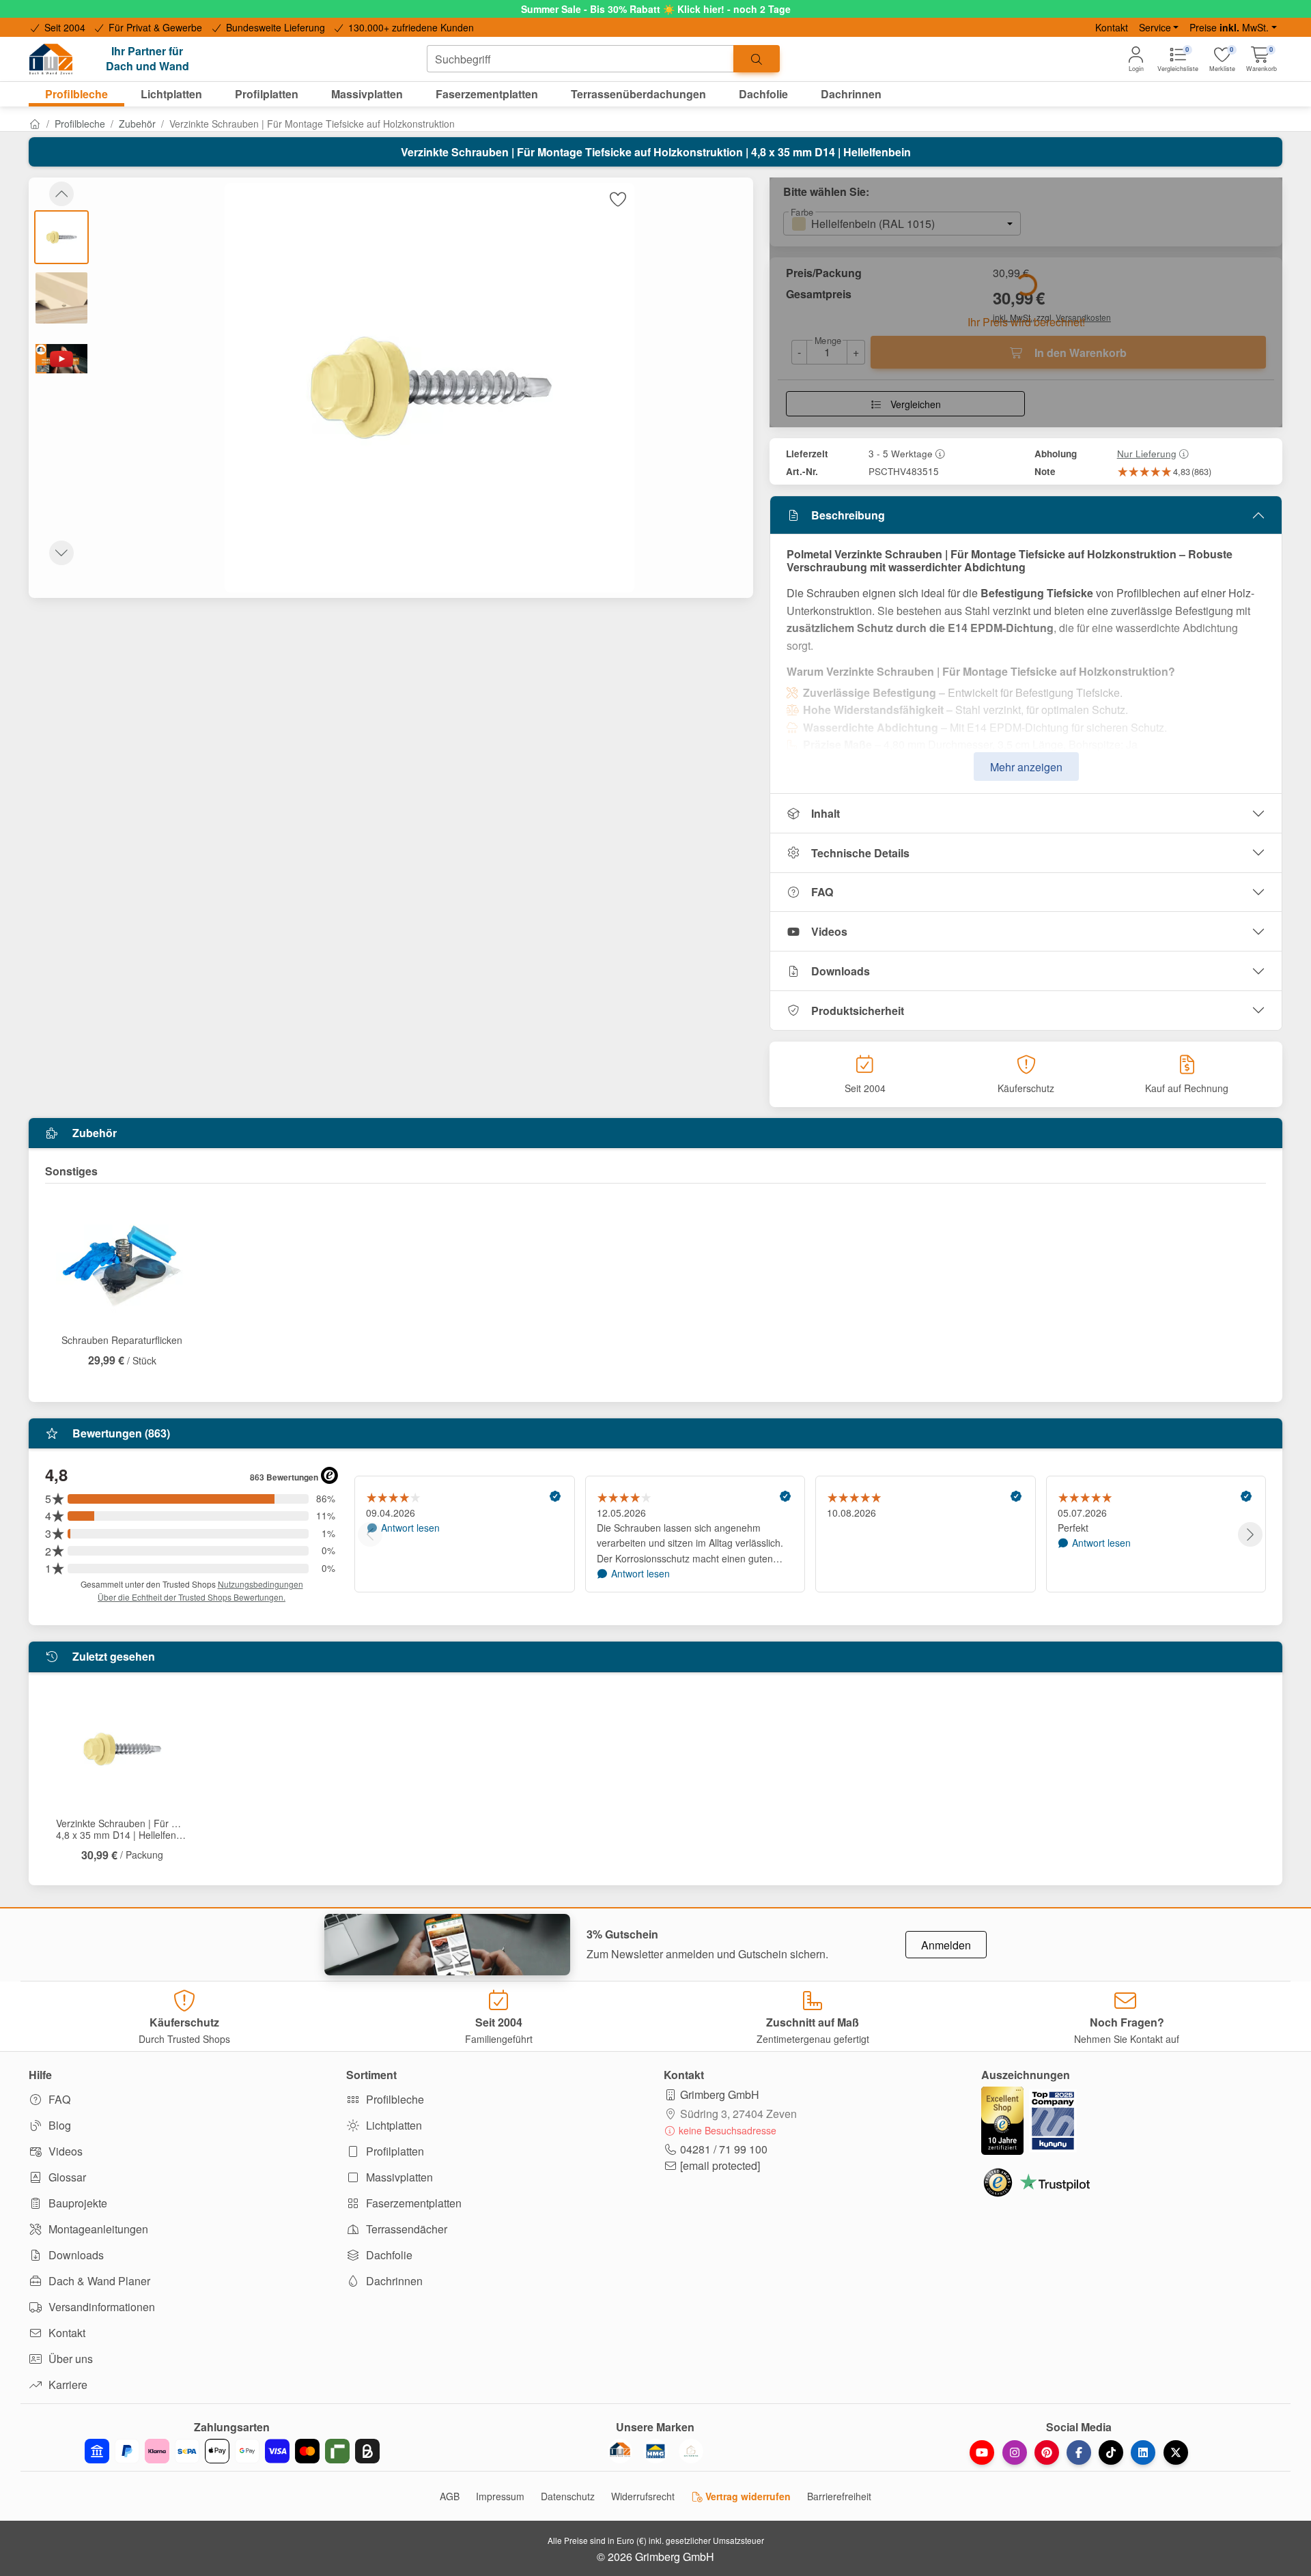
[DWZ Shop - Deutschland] (620, 2451)
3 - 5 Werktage (901, 453)
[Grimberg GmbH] (691, 2451)
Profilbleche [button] (76, 94)
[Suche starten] (757, 59)
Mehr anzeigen (1026, 767)
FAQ (822, 892)
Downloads (841, 971)
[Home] (35, 124)
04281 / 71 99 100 (724, 2149)
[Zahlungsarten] (232, 2451)
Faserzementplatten (412, 2203)
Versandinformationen (100, 2307)
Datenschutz (568, 2496)
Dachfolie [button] (763, 94)
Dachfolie (388, 2255)
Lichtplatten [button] (171, 94)
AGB (450, 2496)
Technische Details (860, 853)
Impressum (500, 2496)
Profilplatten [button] (267, 94)
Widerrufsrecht (643, 2496)
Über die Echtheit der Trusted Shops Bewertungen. (192, 1597)
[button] (1261, 59)
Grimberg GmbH (720, 2094)
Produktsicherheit (858, 1011)
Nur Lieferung (1147, 453)
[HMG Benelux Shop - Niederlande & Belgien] (655, 2451)
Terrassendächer (405, 2229)
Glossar (66, 2177)
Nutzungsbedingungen (260, 1584)
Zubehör (137, 124)
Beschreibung (848, 515)
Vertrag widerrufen (747, 2496)
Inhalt (826, 813)
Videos (829, 931)
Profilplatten (394, 2151)
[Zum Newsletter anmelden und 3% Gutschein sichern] (447, 1945)
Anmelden (946, 1945)
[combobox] (580, 59)
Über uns (69, 2359)
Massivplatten (398, 2177)
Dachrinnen (393, 2281)
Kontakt (1112, 27)
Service (1155, 27)
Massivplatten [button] (367, 94)
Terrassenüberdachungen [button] (638, 94)
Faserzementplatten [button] (487, 94)
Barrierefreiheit (839, 2496)
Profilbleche (80, 124)
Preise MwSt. (1229, 27)
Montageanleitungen (97, 2229)
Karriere (67, 2385)
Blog (58, 2125)
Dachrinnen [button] (851, 94)
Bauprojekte (76, 2203)
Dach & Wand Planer (98, 2281)
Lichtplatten (393, 2125)
